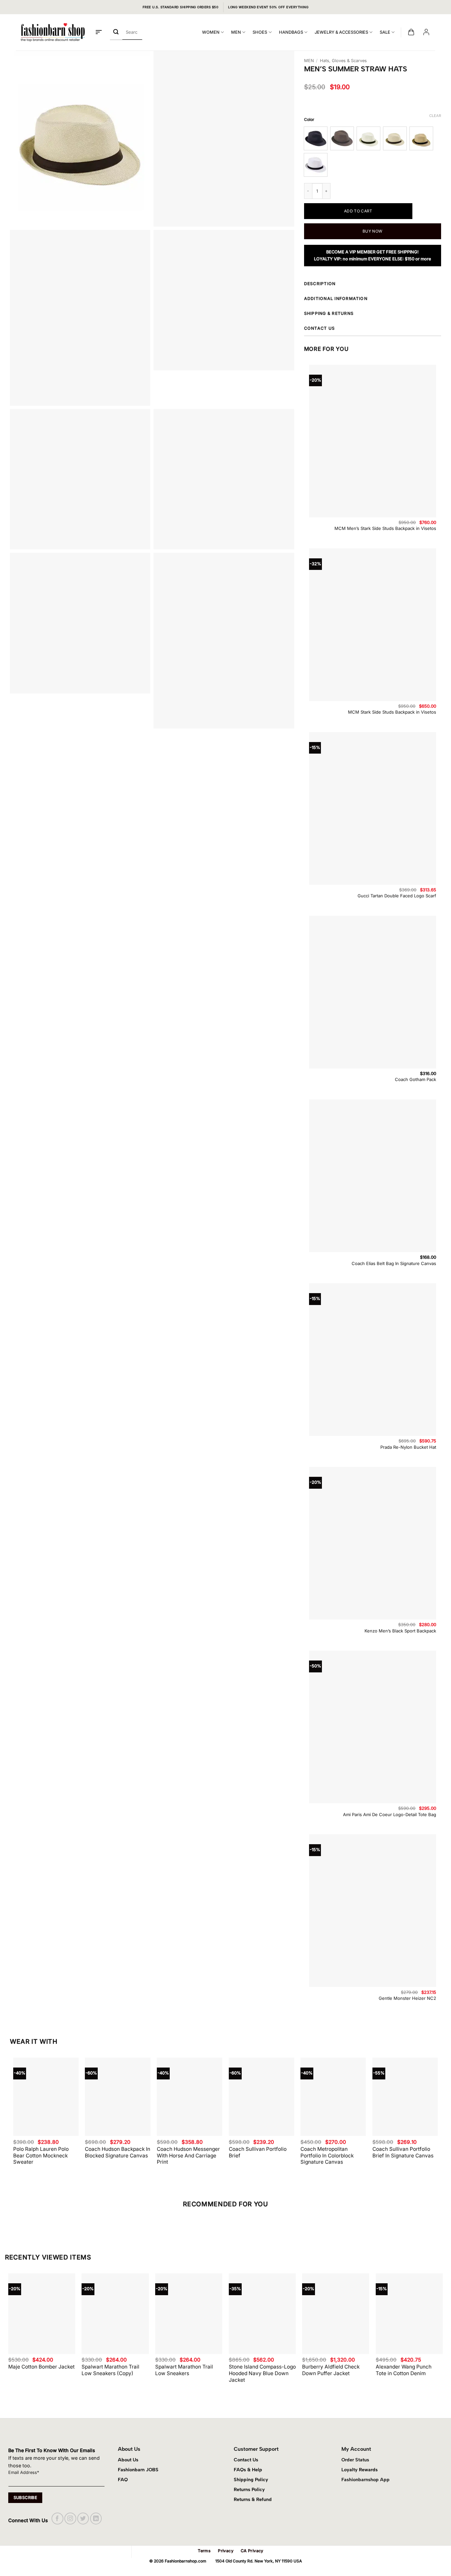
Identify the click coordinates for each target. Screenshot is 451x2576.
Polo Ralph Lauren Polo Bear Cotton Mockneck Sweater (41, 2156)
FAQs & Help (248, 2470)
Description (320, 284)
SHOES (260, 32)
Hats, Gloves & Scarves (343, 61)
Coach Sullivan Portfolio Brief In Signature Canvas (403, 2152)
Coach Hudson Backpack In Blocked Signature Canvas (118, 2152)
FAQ (123, 2480)
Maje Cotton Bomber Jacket (41, 2367)
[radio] (316, 138)
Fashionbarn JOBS (138, 2470)
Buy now (373, 231)
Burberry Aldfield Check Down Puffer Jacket (331, 2370)
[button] (99, 32)
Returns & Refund (253, 2499)
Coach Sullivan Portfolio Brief (258, 2152)
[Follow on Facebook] (57, 2518)
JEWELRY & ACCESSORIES (341, 32)
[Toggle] (439, 285)
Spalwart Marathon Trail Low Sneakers (184, 2370)
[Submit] (116, 32)
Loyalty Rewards (360, 2470)
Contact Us (246, 2460)
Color (309, 120)
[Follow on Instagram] (70, 2518)
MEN (236, 32)
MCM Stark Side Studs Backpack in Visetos (392, 712)
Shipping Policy (251, 2480)
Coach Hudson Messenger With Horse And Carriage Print (188, 2156)
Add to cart (358, 211)
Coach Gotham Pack (416, 1079)
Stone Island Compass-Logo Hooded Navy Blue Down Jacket (262, 2373)
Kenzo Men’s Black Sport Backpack (400, 1631)
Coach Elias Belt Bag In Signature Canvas (394, 1263)
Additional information (336, 299)
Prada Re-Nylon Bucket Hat (408, 1447)
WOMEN (211, 32)
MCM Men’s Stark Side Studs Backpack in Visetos (385, 528)
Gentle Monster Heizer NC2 (407, 1998)
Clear (435, 116)
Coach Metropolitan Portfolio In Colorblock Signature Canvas (327, 2156)
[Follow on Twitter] (83, 2518)
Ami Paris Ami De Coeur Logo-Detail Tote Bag (390, 1814)
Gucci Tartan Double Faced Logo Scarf (397, 896)
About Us (128, 2460)
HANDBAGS (291, 32)
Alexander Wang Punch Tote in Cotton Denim (404, 2370)
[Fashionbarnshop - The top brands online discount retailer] (53, 32)
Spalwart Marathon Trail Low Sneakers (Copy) (110, 2370)
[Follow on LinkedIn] (96, 2518)
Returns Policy (249, 2489)
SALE (385, 32)
